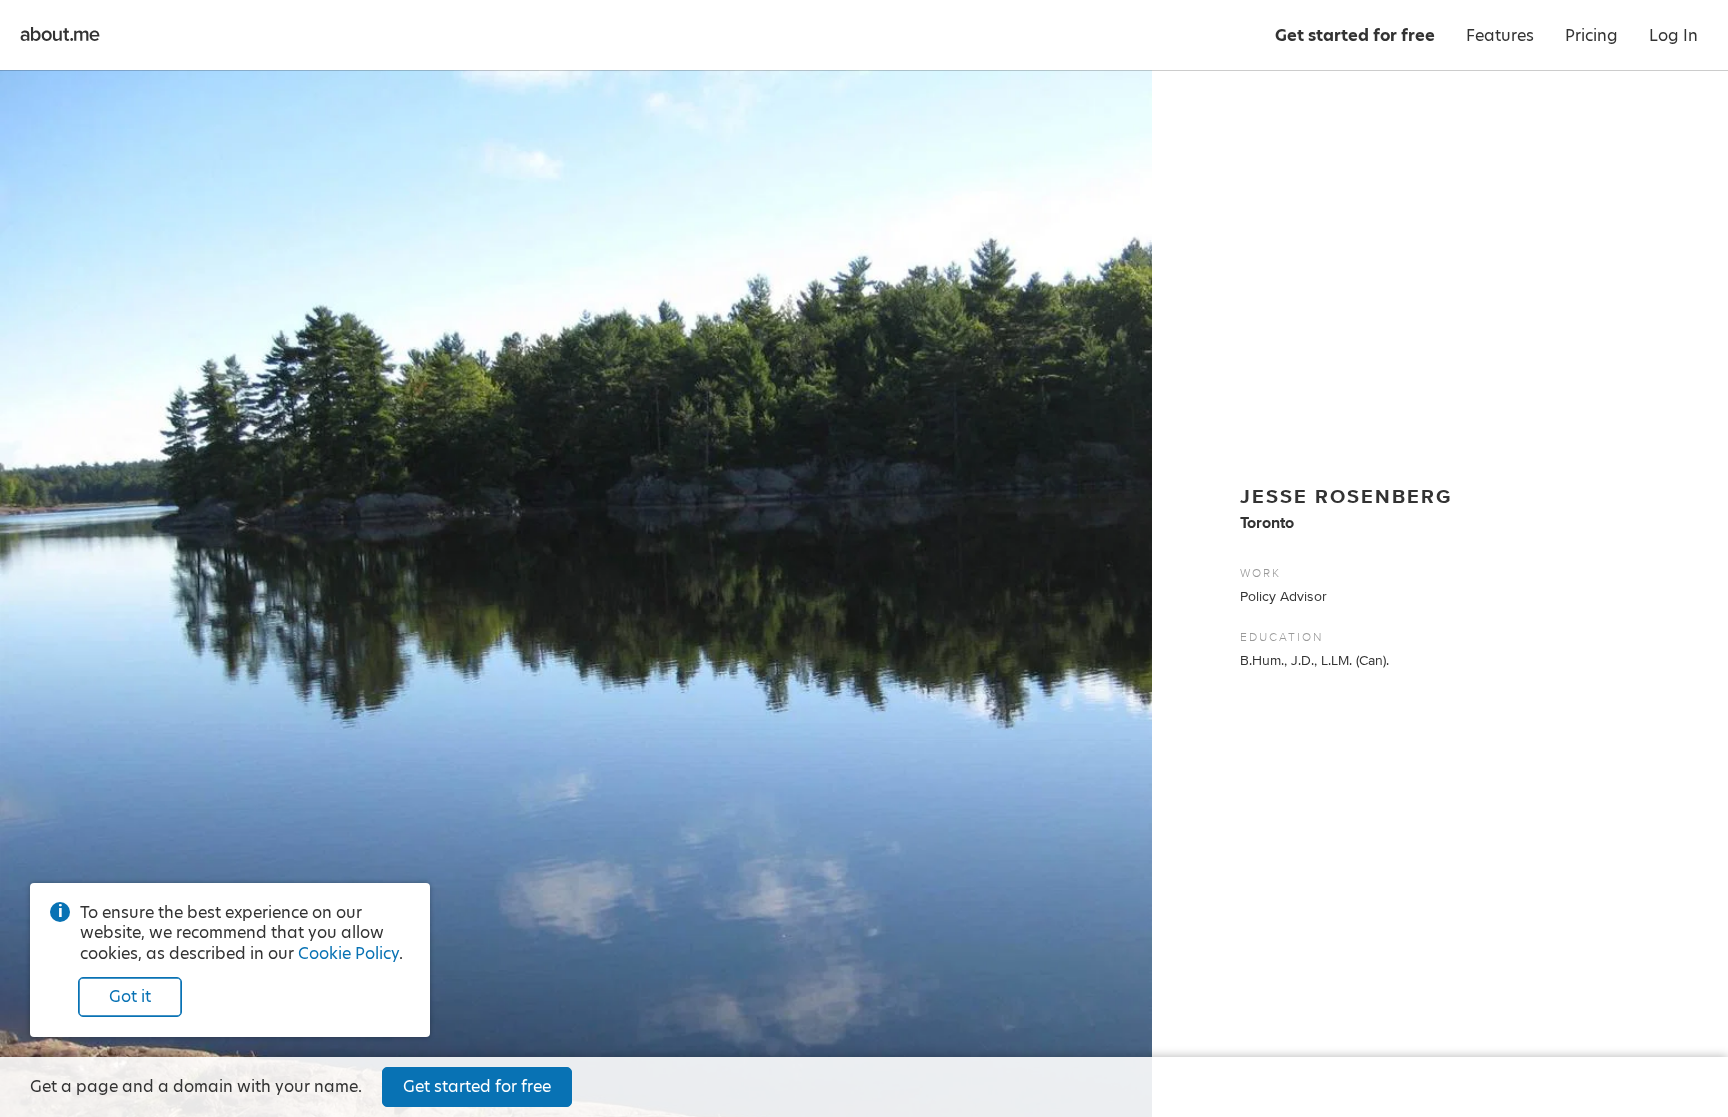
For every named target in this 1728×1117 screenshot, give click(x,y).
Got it (130, 996)
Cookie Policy (348, 953)
